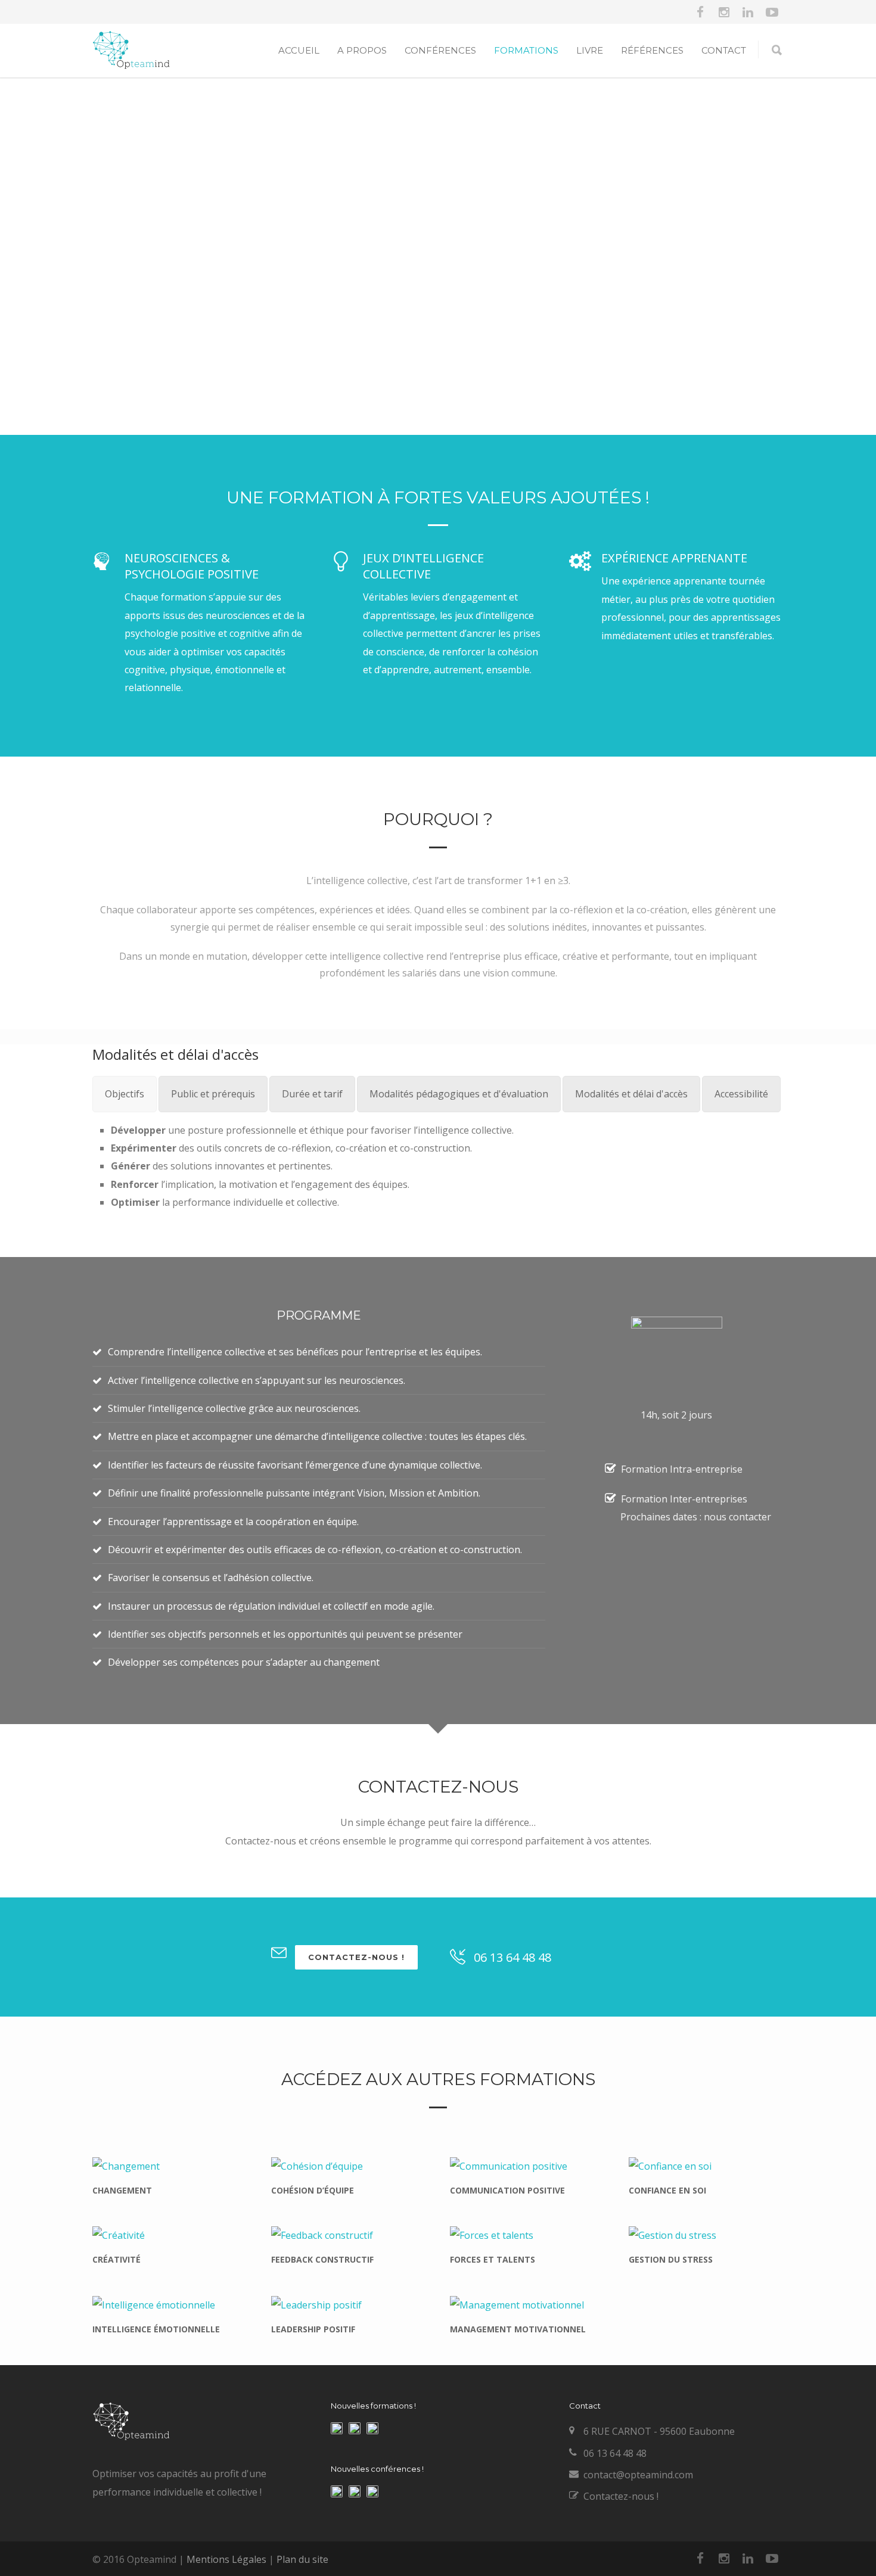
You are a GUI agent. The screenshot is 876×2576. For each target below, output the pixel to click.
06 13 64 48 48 (512, 1957)
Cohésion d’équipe (313, 2190)
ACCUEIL (299, 50)
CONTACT (724, 50)
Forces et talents (493, 2259)
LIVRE (590, 50)
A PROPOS (362, 50)
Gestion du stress (671, 2259)
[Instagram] (724, 12)
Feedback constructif (322, 2259)
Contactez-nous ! (356, 1957)
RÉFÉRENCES (652, 50)
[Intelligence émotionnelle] (170, 2304)
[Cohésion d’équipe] (349, 2166)
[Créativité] (170, 2235)
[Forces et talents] (527, 2235)
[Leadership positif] (349, 2304)
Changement (122, 2190)
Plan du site (302, 2559)
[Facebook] (700, 12)
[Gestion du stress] (706, 2235)
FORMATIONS (526, 50)
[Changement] (170, 2166)
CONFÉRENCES (440, 50)
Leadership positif (313, 2329)
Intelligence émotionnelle (156, 2329)
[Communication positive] (527, 2166)
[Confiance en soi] (706, 2166)
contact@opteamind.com (638, 2475)
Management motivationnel (518, 2329)
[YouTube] (772, 12)
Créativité (117, 2259)
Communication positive (507, 2190)
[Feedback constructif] (349, 2235)
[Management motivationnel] (527, 2304)
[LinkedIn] (748, 12)
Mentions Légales (226, 2559)
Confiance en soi (667, 2190)
